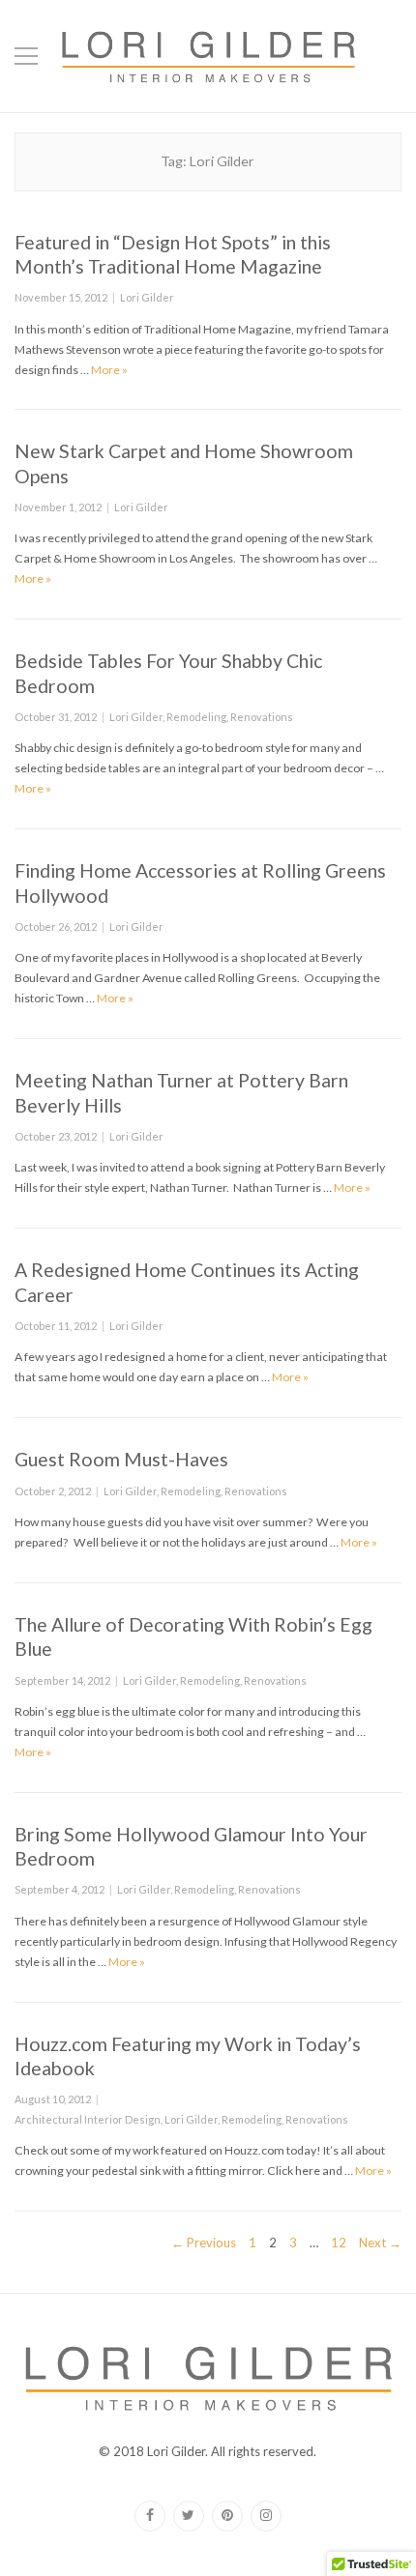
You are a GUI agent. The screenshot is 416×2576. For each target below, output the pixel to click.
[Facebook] (150, 2516)
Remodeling (196, 717)
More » (109, 370)
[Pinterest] (227, 2516)
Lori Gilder (147, 297)
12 (339, 2242)
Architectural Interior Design (88, 2119)
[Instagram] (266, 2516)
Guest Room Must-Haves (121, 1459)
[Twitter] (189, 2516)
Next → (380, 2243)
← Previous (204, 2243)
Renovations (262, 717)
